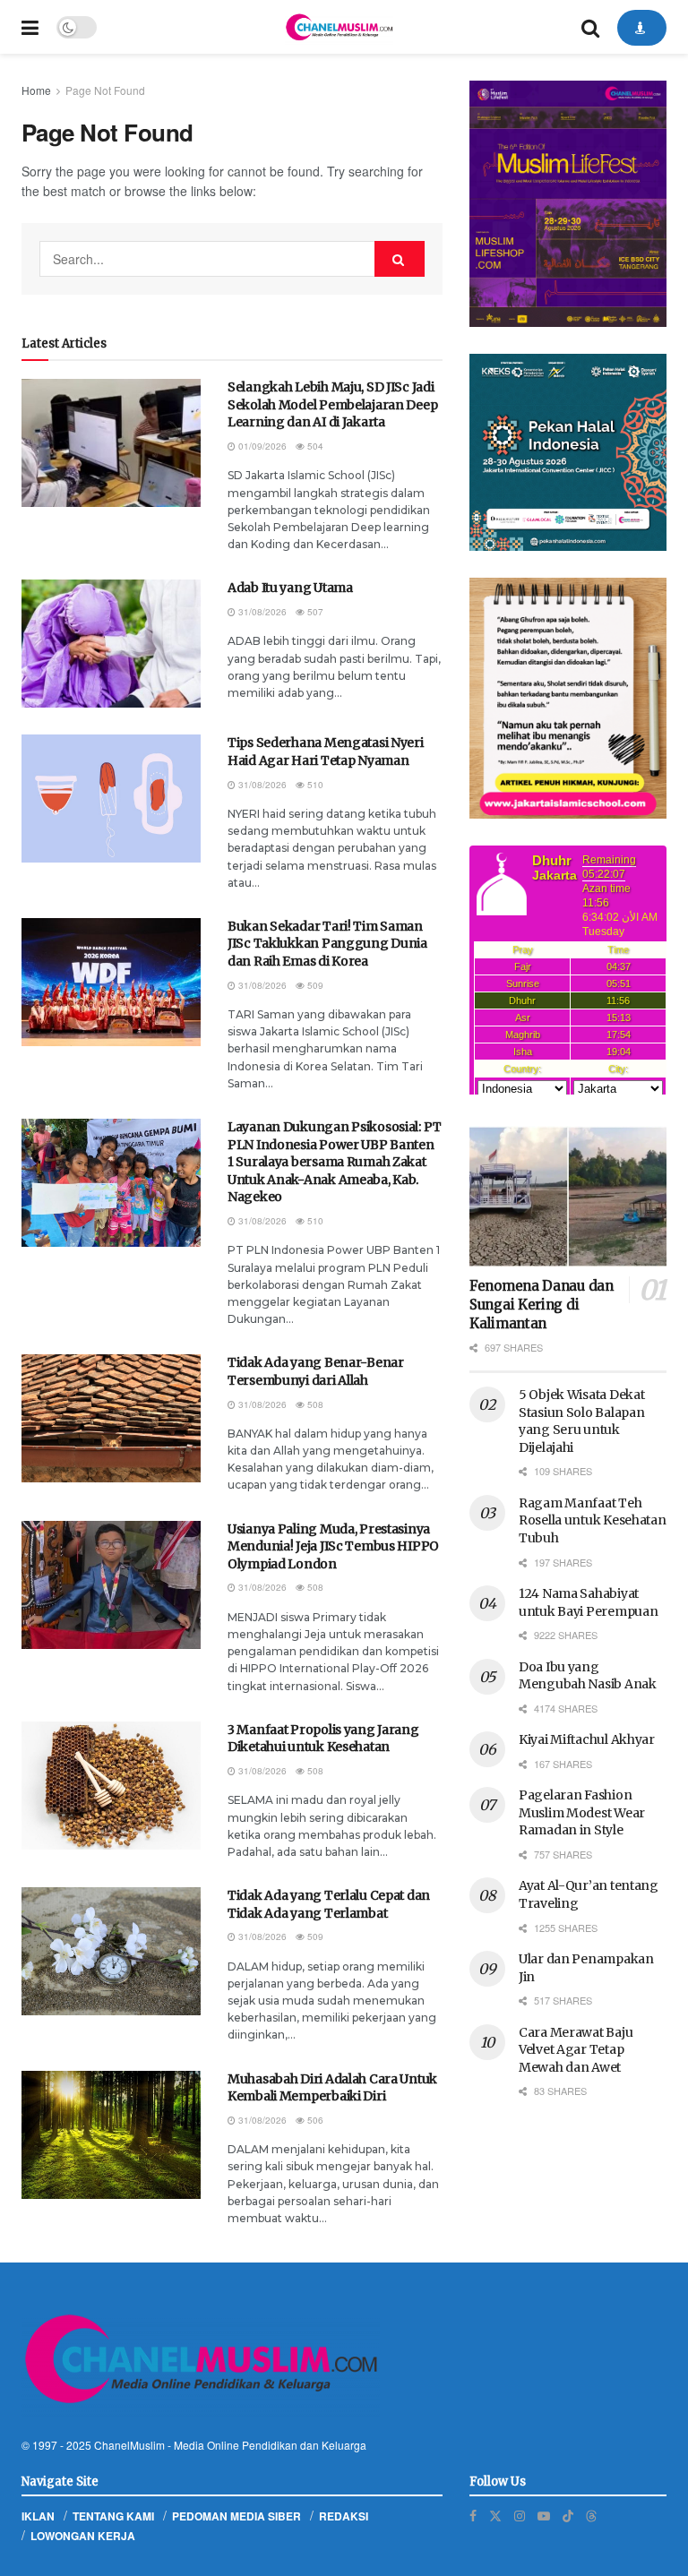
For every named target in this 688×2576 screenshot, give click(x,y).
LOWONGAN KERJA (83, 2536)
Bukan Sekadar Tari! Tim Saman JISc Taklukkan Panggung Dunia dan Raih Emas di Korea (327, 944)
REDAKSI (344, 2516)
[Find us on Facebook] (473, 2516)
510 (314, 785)
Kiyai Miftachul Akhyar (587, 1739)
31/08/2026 (261, 612)
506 (314, 2120)
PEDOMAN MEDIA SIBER (236, 2516)
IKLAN (38, 2516)
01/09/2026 (261, 446)
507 (314, 612)
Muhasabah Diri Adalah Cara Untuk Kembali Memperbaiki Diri (332, 2088)
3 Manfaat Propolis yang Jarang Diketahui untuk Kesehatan (323, 1739)
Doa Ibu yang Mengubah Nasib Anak (588, 1676)
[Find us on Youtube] (544, 2516)
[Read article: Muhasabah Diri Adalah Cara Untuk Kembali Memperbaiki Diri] (111, 2135)
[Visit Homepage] (339, 27)
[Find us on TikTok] (568, 2515)
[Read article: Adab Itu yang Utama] (111, 644)
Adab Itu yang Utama (290, 588)
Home (36, 90)
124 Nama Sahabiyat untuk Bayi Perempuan (588, 1602)
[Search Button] (590, 27)
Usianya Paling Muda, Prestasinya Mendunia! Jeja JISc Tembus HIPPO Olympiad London (333, 1546)
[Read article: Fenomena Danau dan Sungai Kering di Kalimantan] (568, 1196)
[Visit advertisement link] (568, 204)
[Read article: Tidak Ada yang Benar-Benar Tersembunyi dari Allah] (111, 1418)
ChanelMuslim (129, 2445)
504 (314, 446)
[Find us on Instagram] (520, 2516)
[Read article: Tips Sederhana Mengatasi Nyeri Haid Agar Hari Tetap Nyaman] (111, 799)
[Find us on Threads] (591, 2515)
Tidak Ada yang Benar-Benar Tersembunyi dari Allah (316, 1371)
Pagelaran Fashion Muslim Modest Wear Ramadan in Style (582, 1812)
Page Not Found (105, 90)
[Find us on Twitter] (495, 2516)
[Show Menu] (30, 27)
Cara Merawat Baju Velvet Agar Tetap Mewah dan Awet (576, 2050)
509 (314, 985)
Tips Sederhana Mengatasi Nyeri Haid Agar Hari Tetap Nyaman (326, 751)
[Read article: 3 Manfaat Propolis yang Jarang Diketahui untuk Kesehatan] (111, 1786)
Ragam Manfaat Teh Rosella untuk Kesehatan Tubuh (593, 1520)
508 (314, 1404)
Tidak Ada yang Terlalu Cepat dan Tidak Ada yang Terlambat (329, 1904)
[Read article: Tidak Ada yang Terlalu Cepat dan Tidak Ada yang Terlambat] (111, 1951)
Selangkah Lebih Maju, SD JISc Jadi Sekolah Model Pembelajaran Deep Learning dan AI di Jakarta (332, 404)
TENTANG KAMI (113, 2516)
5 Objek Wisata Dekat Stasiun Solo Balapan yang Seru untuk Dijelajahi (581, 1421)
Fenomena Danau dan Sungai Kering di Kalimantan (542, 1305)
